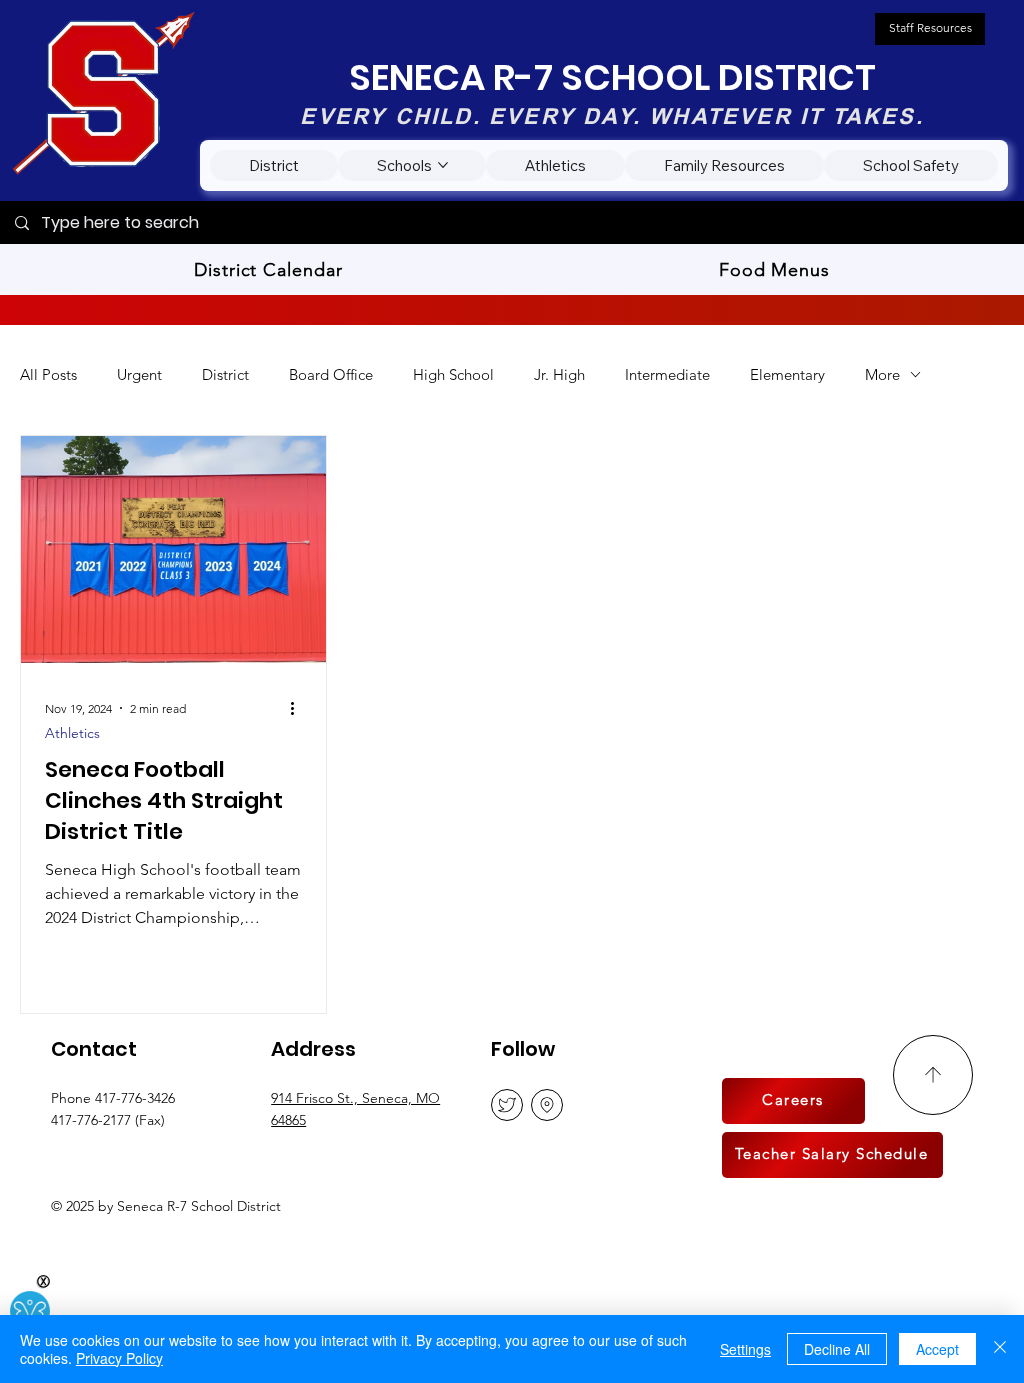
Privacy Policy (119, 1358)
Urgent (139, 374)
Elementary (787, 374)
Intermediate (667, 374)
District (225, 374)
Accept (937, 1349)
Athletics (72, 733)
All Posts (48, 374)
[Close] (1000, 1349)
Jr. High (559, 374)
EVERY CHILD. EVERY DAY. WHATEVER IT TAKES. (611, 116)
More (882, 374)
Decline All (837, 1349)
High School (453, 374)
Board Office (331, 374)
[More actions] (299, 708)
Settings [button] (745, 1349)
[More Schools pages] (443, 165)
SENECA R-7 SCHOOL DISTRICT (612, 77)
